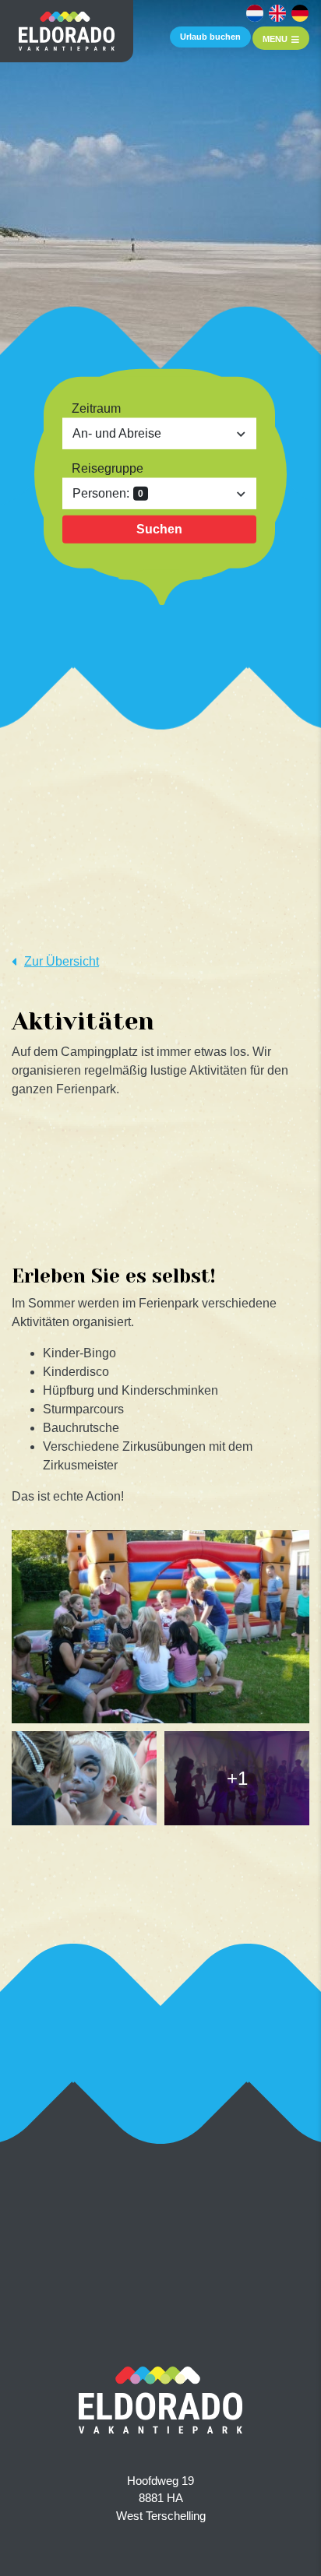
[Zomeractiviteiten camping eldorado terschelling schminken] (84, 1778)
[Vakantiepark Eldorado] (67, 31)
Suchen (159, 529)
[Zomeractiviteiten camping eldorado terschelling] (160, 1627)
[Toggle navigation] (281, 38)
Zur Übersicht (62, 961)
